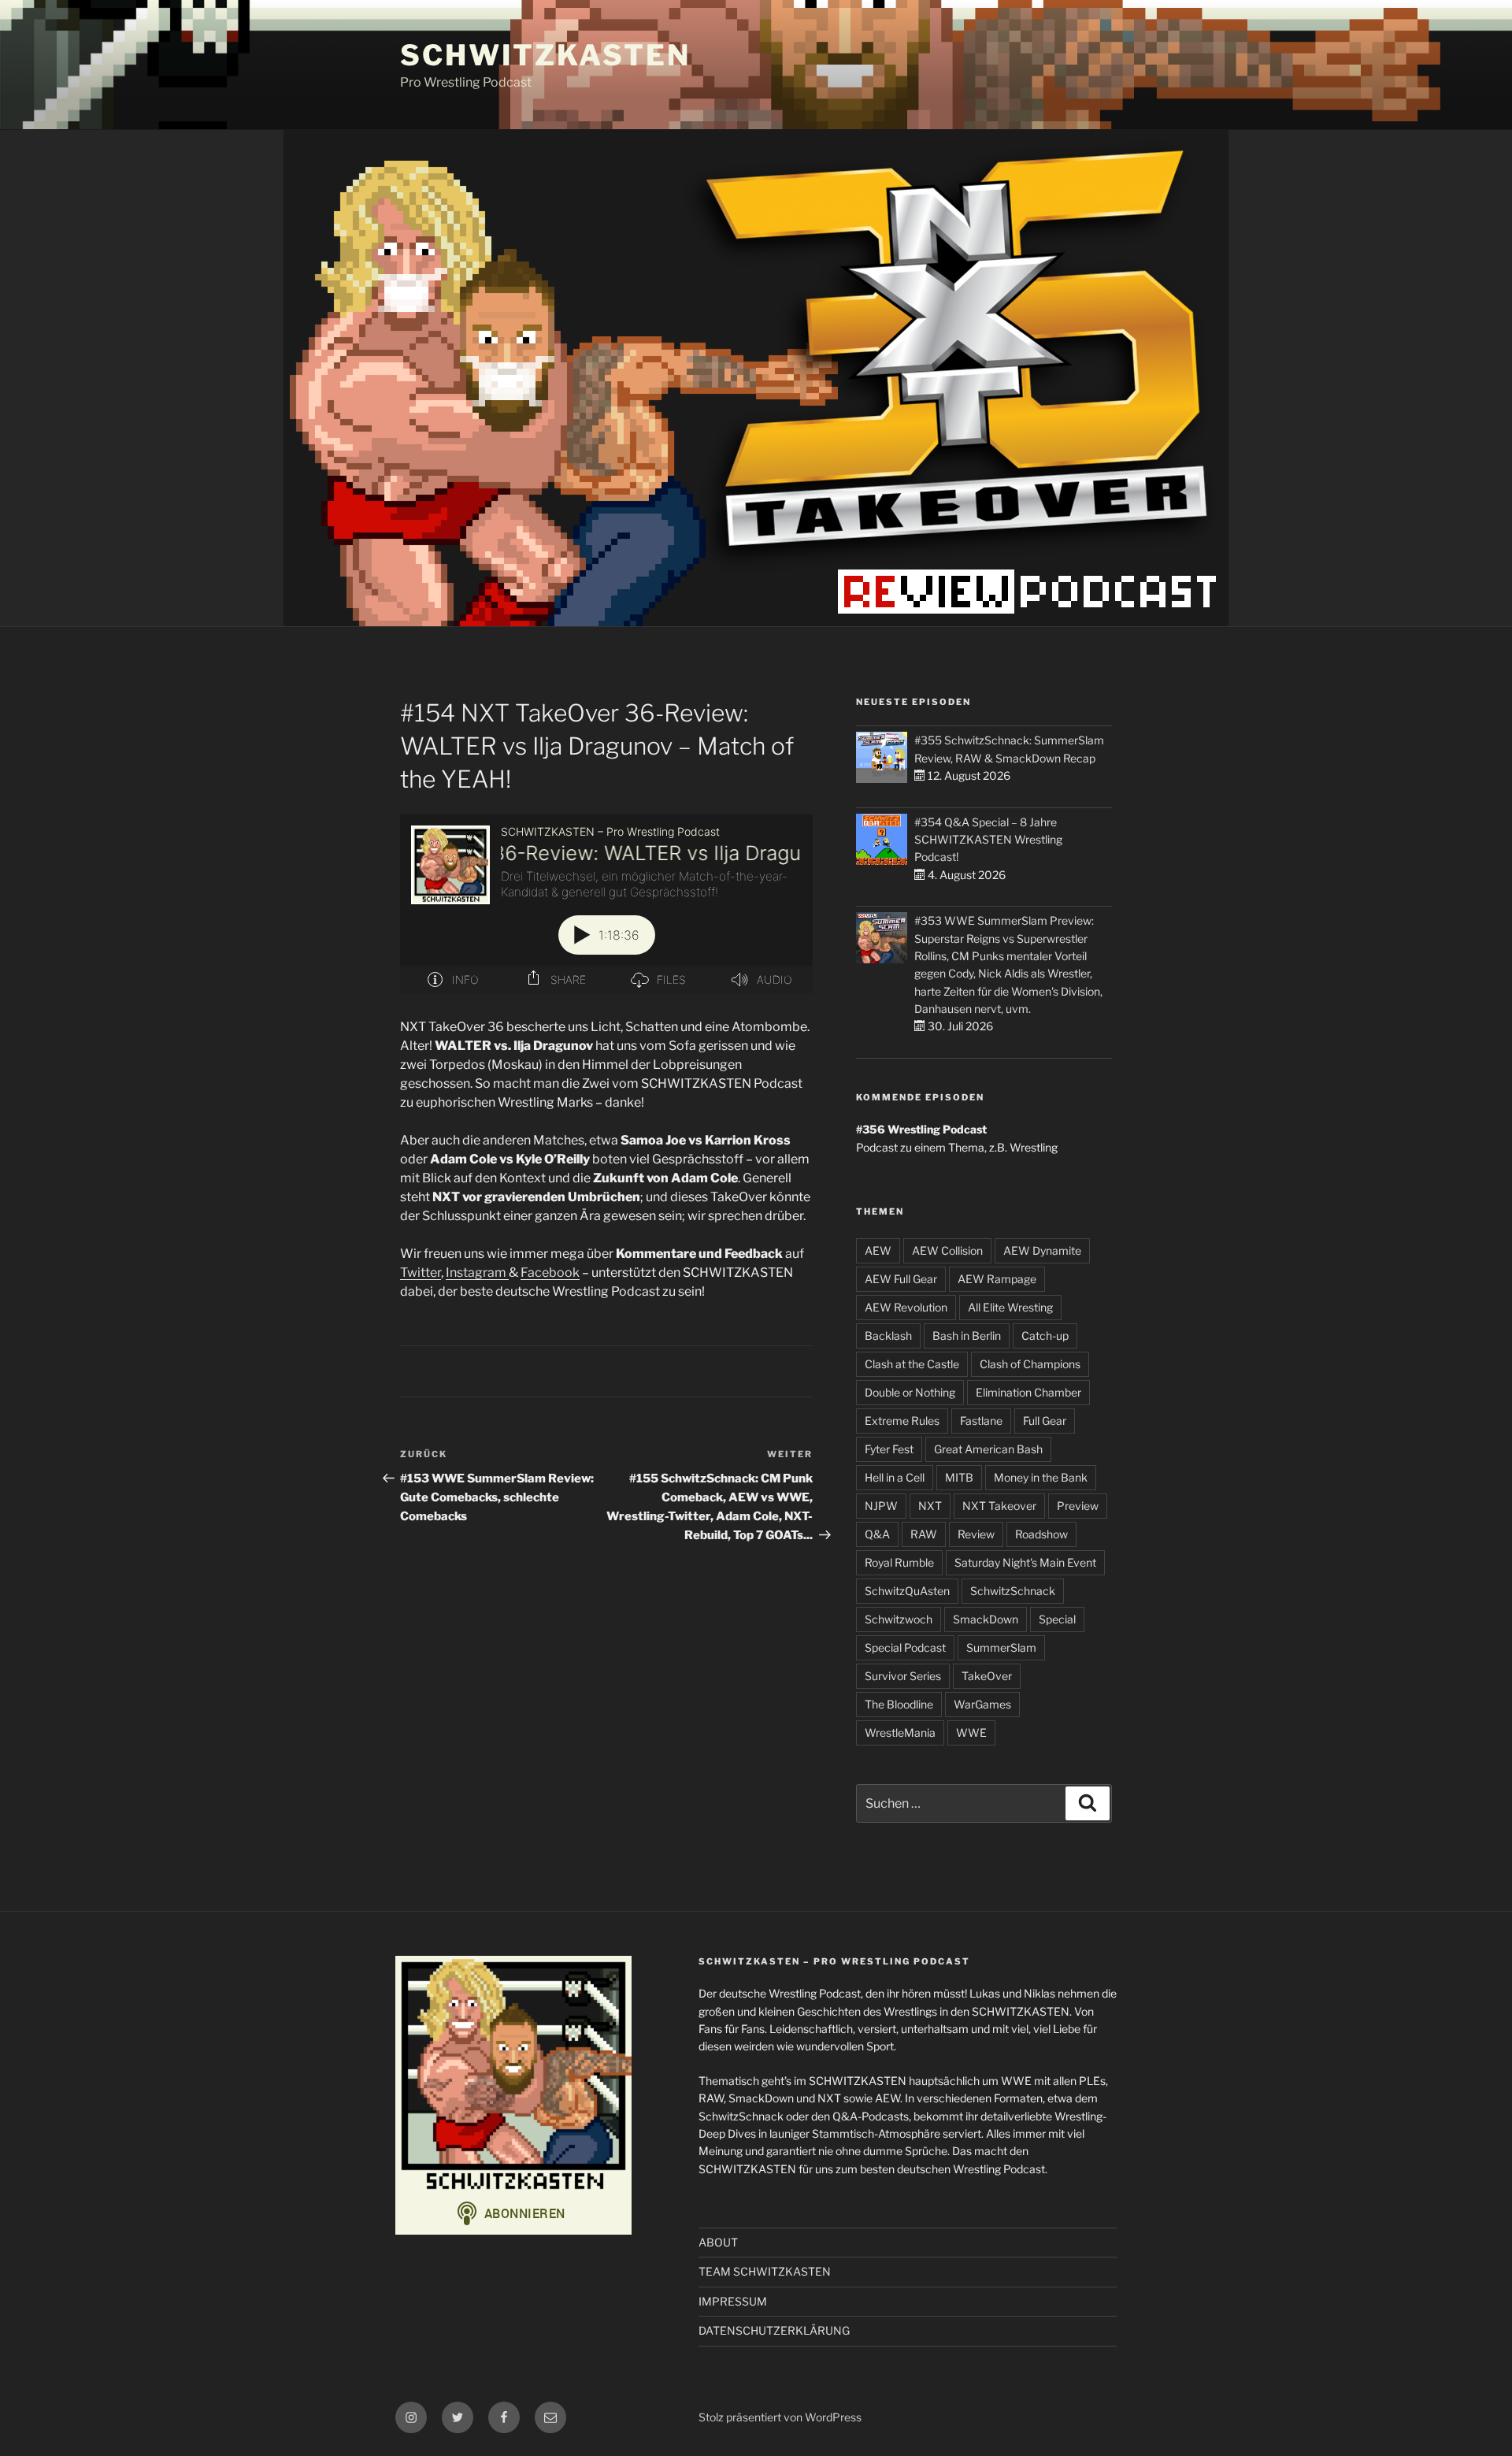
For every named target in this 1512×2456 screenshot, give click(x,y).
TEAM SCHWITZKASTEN (765, 2271)
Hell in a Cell (895, 1477)
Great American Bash (988, 1449)
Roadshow (1041, 1534)
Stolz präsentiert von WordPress (780, 2417)
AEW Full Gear (901, 1279)
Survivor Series (903, 1676)
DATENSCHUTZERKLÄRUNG (774, 2330)
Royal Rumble (899, 1562)
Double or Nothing (910, 1392)
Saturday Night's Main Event (1025, 1562)
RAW (924, 1534)
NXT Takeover (999, 1506)
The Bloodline (899, 1704)
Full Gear (1045, 1421)
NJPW (881, 1506)
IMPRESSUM (733, 2301)
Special (1057, 1619)
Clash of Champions (1030, 1364)
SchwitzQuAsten (907, 1591)
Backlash (888, 1336)
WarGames (982, 1704)
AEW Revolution (906, 1307)
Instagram (477, 1273)
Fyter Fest (889, 1449)
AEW (878, 1250)
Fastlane (981, 1421)
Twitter (421, 1273)
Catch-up (1045, 1336)
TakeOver (987, 1676)
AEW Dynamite (1042, 1250)
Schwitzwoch (899, 1619)
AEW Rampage (997, 1279)
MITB (959, 1477)
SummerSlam (1001, 1647)
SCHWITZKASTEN (545, 55)
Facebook (550, 1273)
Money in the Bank (1041, 1477)
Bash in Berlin (967, 1336)
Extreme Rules (902, 1421)
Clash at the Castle (912, 1364)
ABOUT (718, 2242)
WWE (971, 1733)
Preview (1078, 1506)
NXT (930, 1506)
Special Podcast (905, 1647)
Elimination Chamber (1028, 1392)
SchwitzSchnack (1013, 1591)
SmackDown (986, 1619)
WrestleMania (900, 1733)
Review (976, 1534)
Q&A (877, 1534)
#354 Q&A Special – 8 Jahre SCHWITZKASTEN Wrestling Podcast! (988, 840)
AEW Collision (947, 1250)
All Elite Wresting (1010, 1307)
